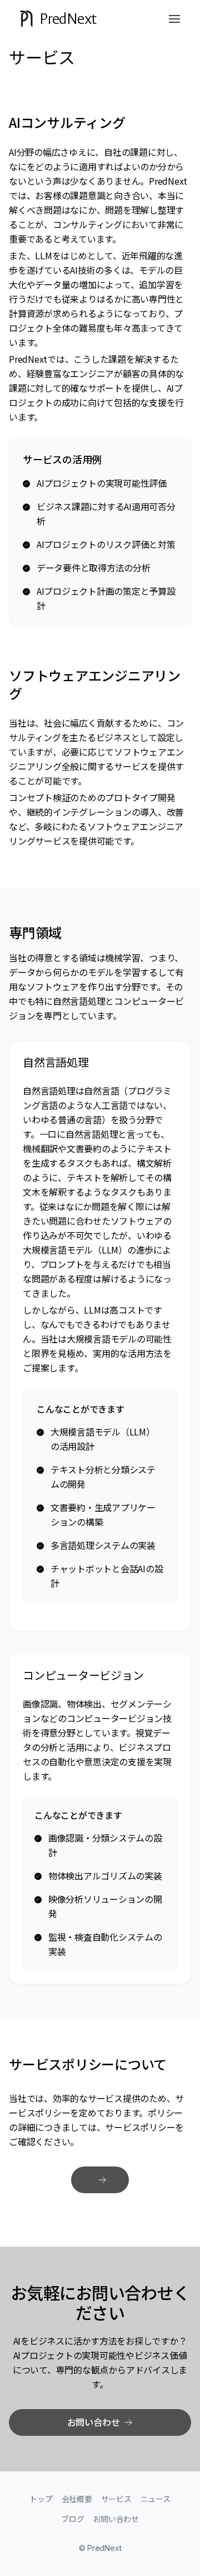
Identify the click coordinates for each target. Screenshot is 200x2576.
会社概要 (77, 2499)
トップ (41, 2499)
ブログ (72, 2519)
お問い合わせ (116, 2519)
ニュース (156, 2499)
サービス (116, 2499)
